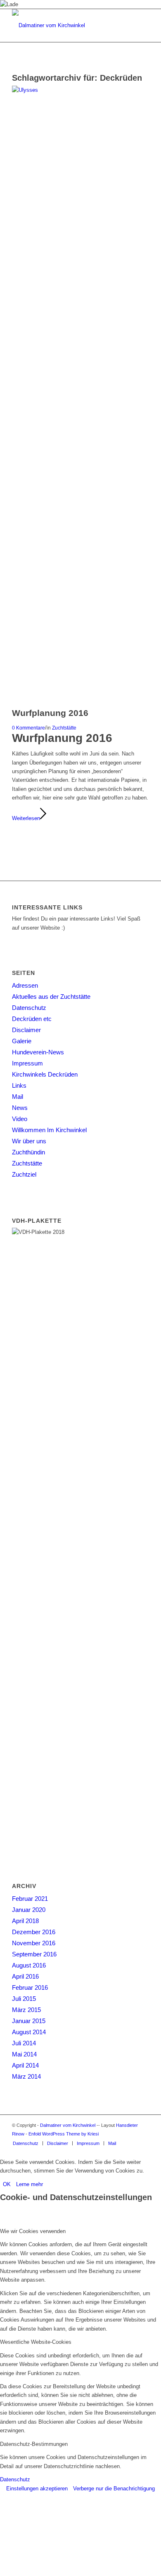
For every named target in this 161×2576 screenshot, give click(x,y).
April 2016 (25, 1976)
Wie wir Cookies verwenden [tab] (33, 2231)
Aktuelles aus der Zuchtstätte (51, 997)
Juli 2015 (24, 1999)
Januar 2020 (29, 1910)
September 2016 (34, 1954)
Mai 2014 (24, 2054)
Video (20, 1119)
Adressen (25, 985)
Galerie (22, 1041)
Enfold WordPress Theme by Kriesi (64, 2134)
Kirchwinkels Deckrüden (45, 1074)
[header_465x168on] (67, 26)
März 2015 (26, 2010)
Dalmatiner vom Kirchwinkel (68, 2125)
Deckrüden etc (32, 1019)
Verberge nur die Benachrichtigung (114, 2489)
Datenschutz (29, 1008)
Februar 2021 (30, 1899)
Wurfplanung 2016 (50, 713)
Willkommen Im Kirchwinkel (49, 1130)
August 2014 (29, 2032)
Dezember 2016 (34, 1932)
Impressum (27, 1063)
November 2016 (34, 1943)
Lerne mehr (30, 2184)
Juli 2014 (24, 2043)
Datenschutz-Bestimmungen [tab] (34, 2444)
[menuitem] (26, 2143)
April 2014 (25, 2065)
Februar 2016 (30, 1987)
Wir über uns (29, 1141)
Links (19, 1085)
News (20, 1108)
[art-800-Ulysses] (80, 90)
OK (7, 2184)
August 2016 (29, 1965)
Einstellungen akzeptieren (37, 2489)
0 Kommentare (28, 728)
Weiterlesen (26, 818)
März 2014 (26, 2076)
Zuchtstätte (64, 728)
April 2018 (25, 1921)
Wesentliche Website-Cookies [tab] (36, 2342)
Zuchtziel (24, 1174)
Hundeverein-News (38, 1052)
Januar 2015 (29, 2021)
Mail (18, 1097)
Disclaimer (26, 1030)
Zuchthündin (28, 1152)
